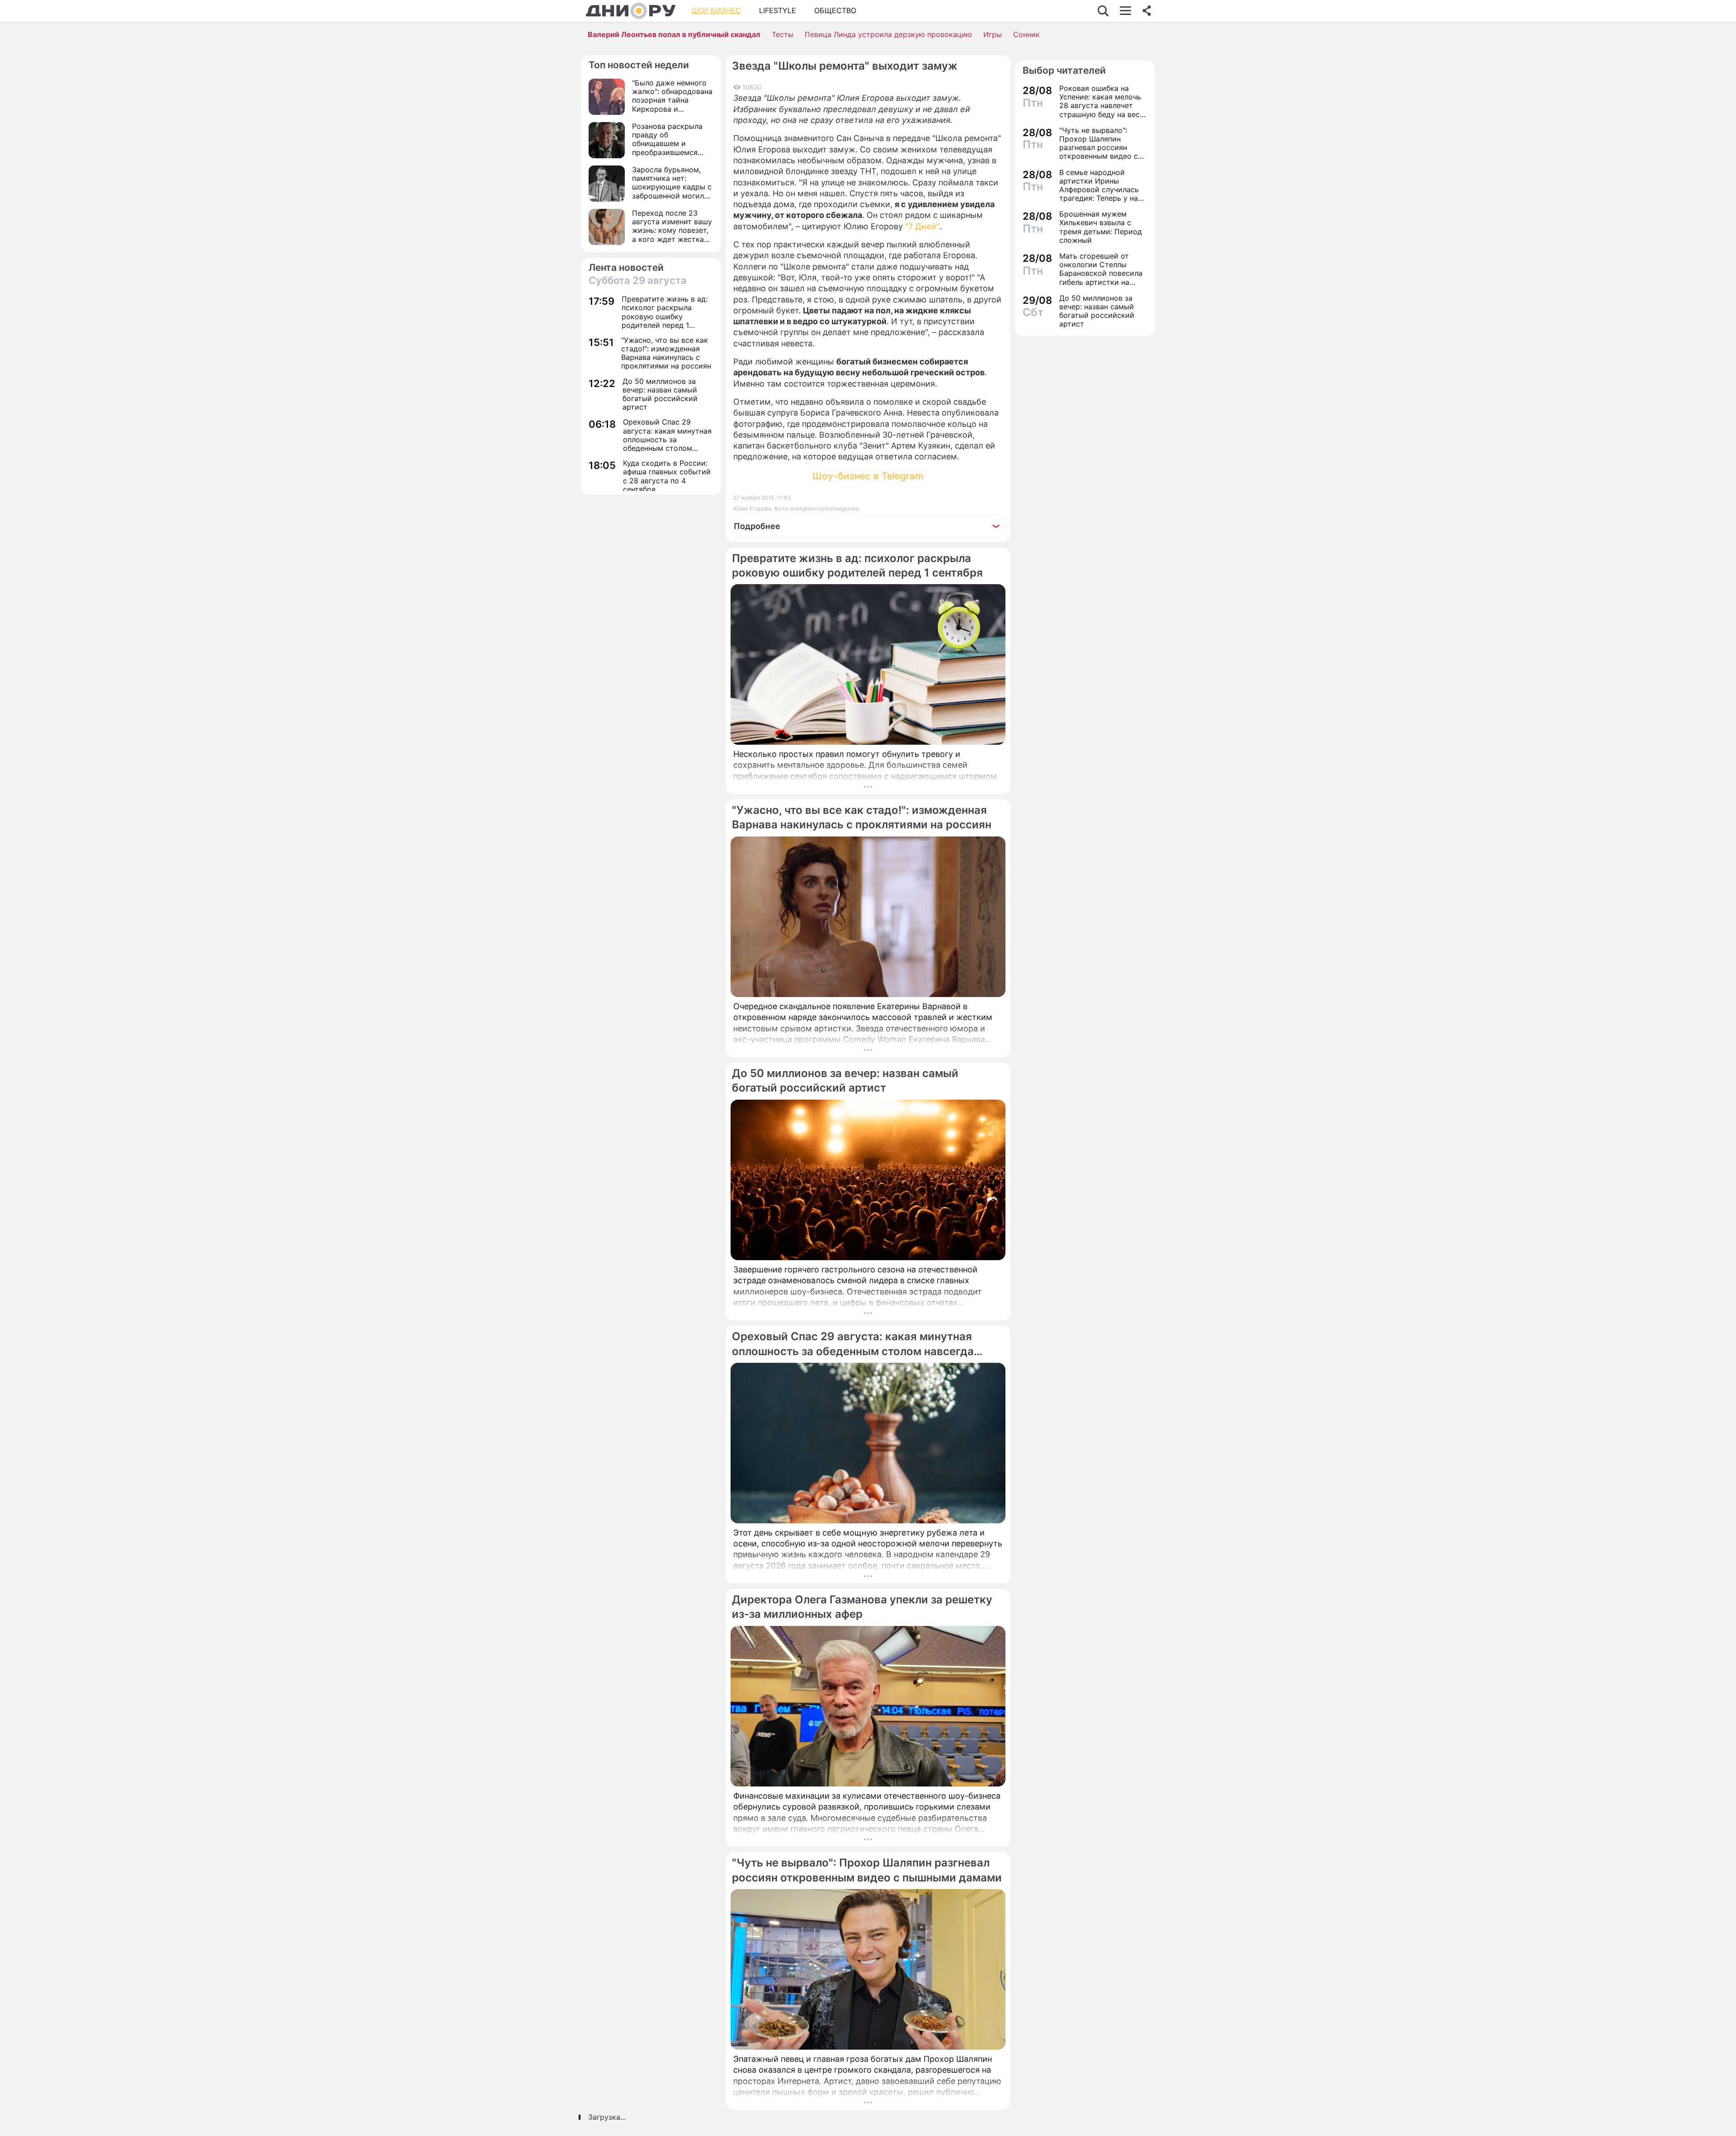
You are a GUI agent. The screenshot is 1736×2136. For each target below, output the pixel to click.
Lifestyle (778, 10)
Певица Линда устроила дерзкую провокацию (888, 34)
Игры (993, 34)
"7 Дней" (922, 226)
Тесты (783, 34)
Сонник (1026, 34)
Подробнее (757, 526)
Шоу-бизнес (716, 10)
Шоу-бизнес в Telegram (868, 476)
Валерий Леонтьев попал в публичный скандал (674, 34)
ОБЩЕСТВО (835, 10)
